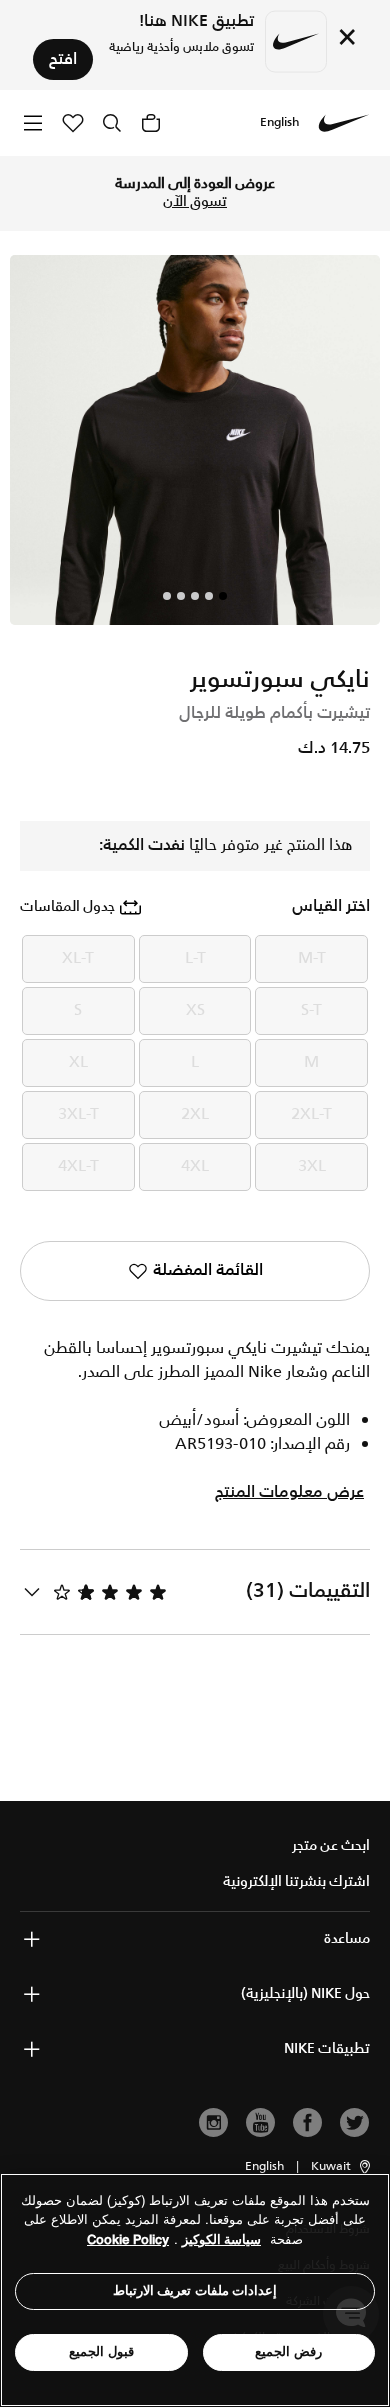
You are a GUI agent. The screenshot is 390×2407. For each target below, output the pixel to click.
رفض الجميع (288, 2351)
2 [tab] (209, 596)
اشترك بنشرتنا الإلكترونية (296, 1882)
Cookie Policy (128, 2239)
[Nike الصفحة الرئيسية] (344, 123)
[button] (342, 2167)
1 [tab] (223, 596)
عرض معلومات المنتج (289, 1493)
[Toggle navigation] (33, 122)
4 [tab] (181, 596)
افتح (63, 59)
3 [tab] (195, 596)
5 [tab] (167, 596)
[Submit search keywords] (112, 123)
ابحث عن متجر (331, 1846)
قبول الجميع (101, 2351)
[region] (195, 2290)
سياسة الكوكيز (221, 2239)
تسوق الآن (195, 202)
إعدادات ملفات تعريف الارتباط (195, 2290)
